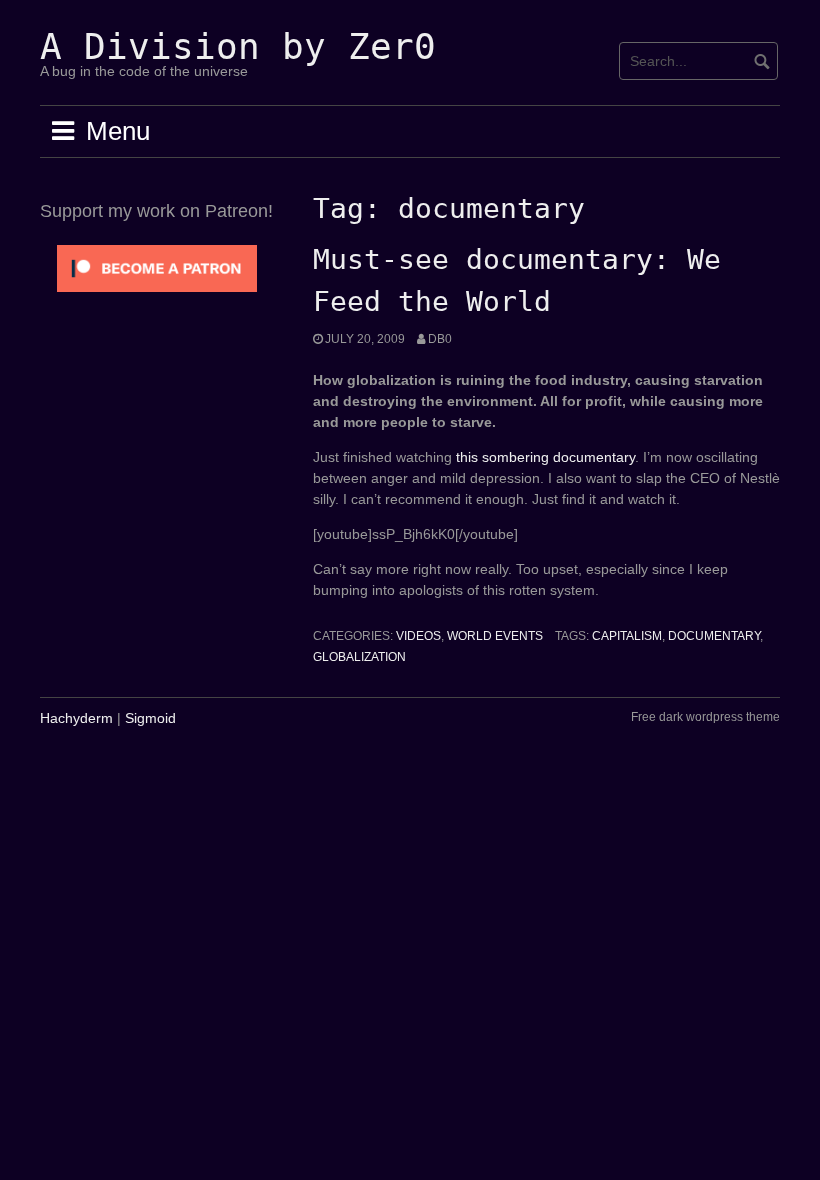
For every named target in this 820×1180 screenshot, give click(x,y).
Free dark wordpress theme (705, 717)
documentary (714, 636)
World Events (495, 636)
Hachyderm (76, 718)
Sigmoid (150, 718)
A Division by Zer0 (238, 46)
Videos (418, 636)
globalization (359, 657)
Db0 (440, 339)
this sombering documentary (545, 457)
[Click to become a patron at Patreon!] (157, 267)
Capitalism (627, 636)
